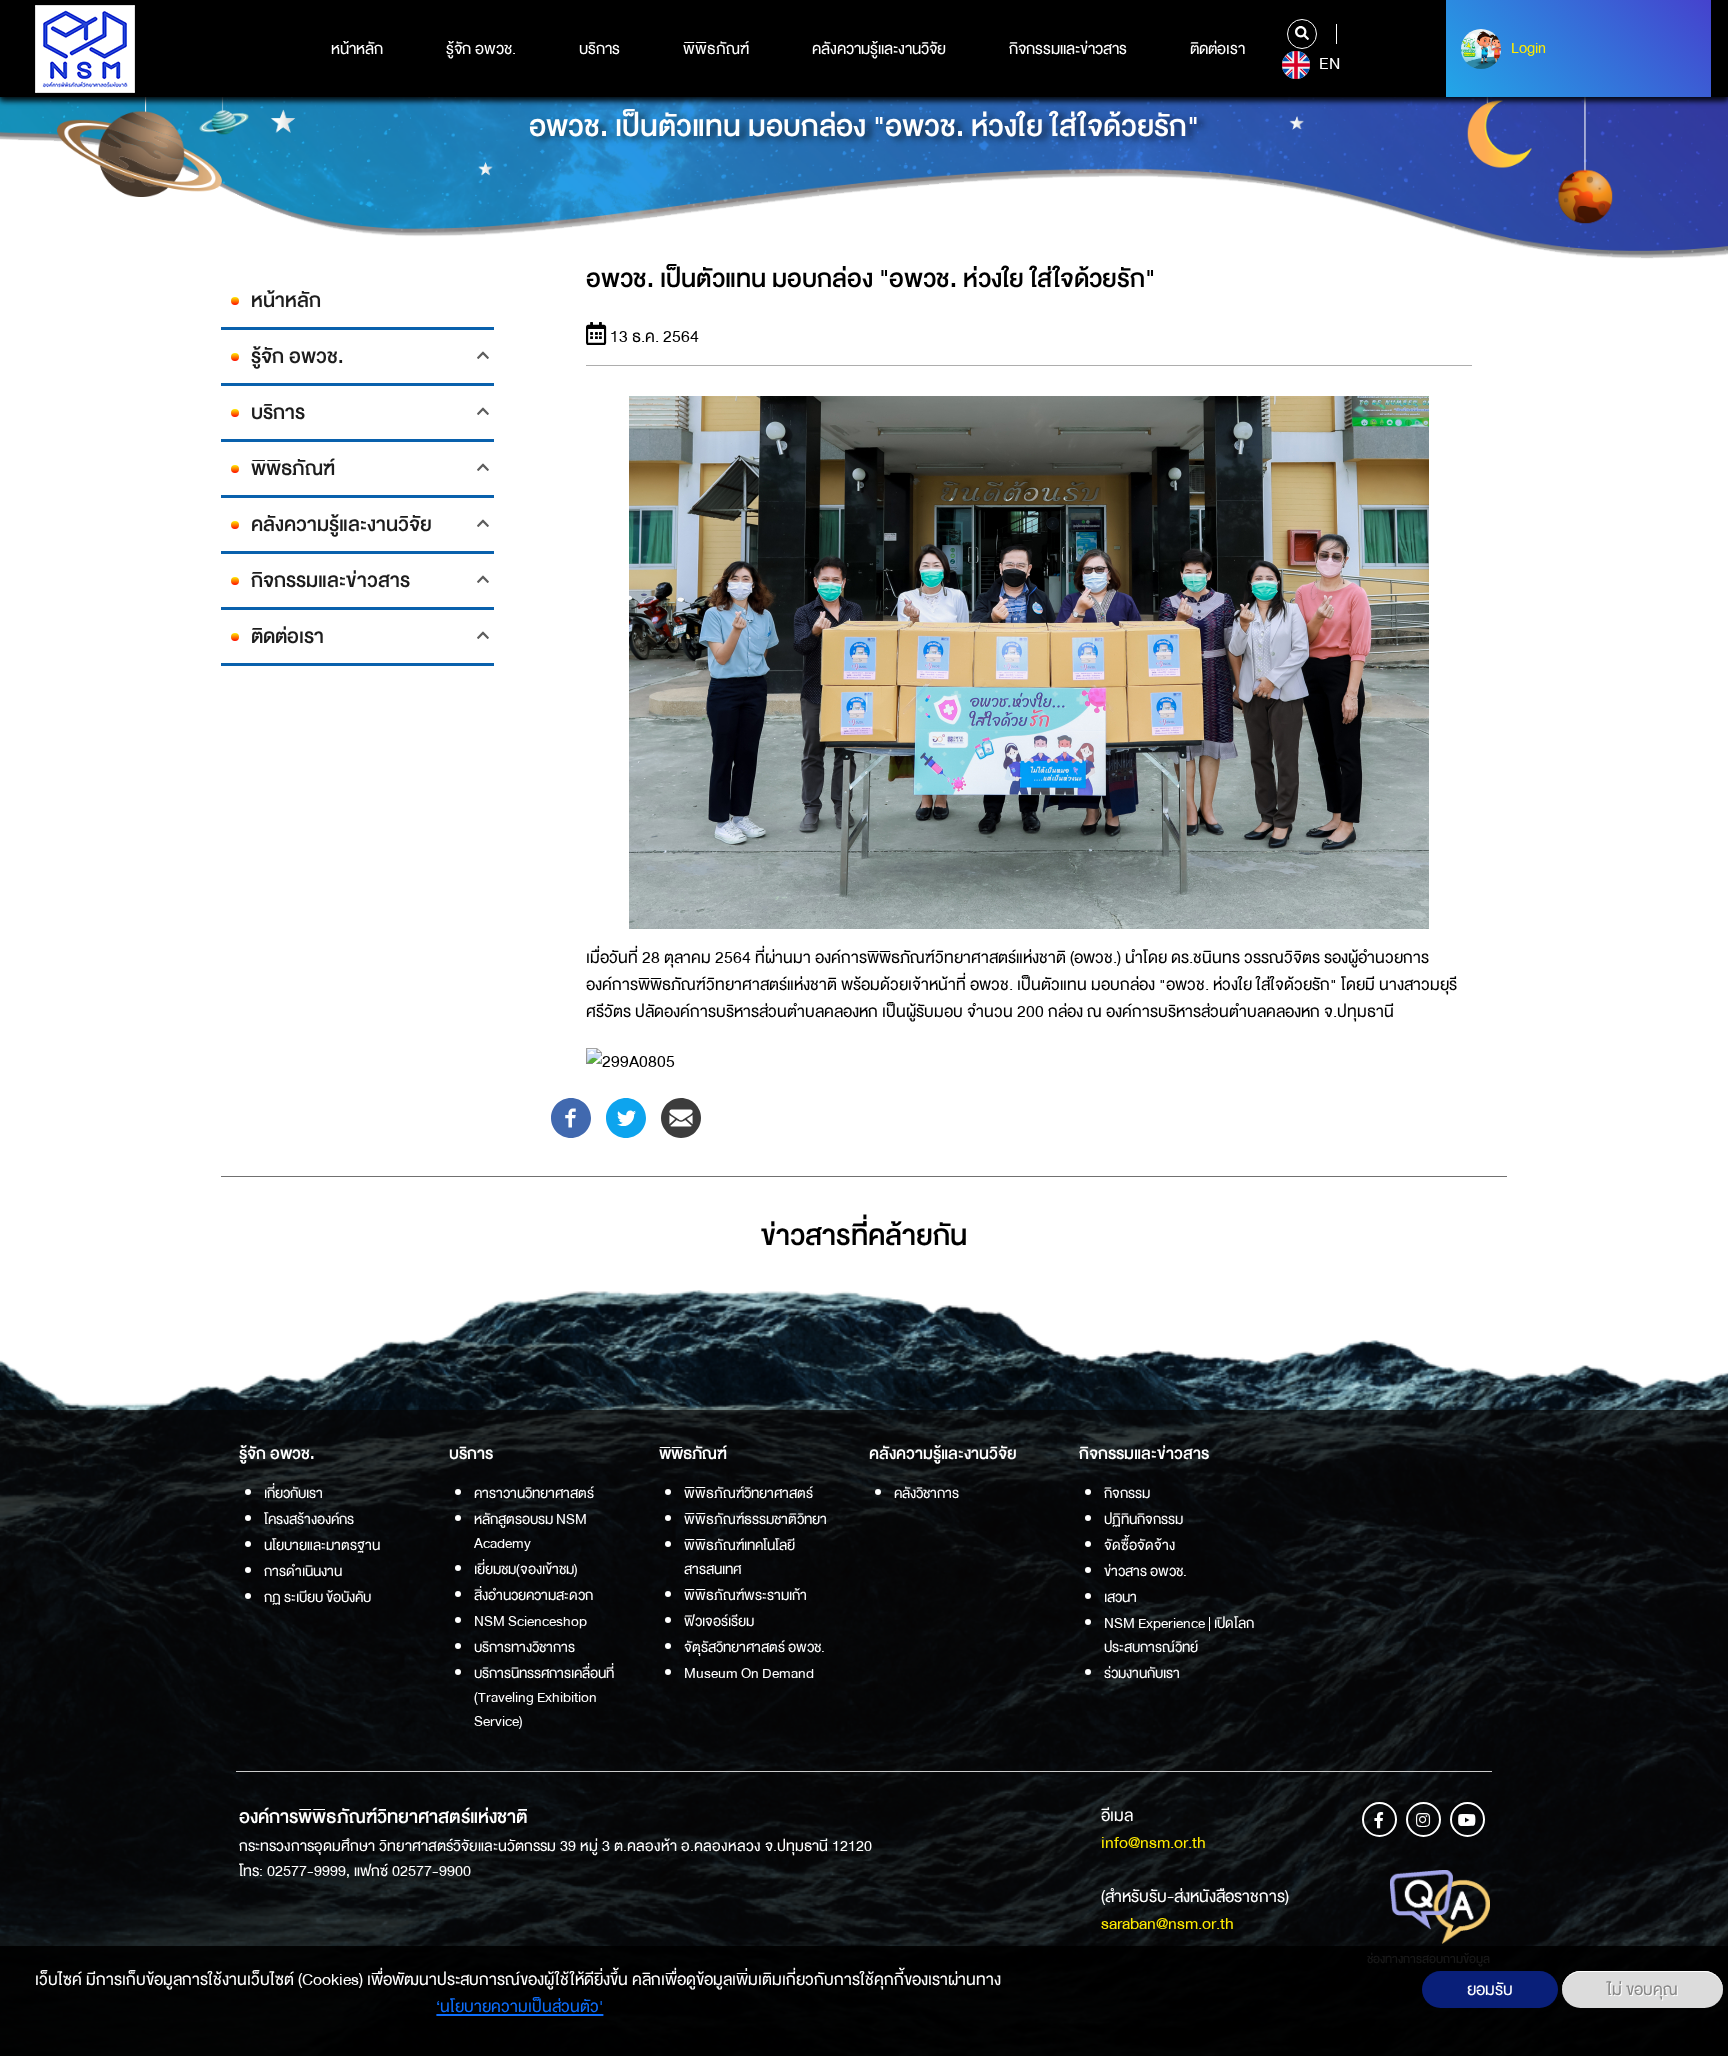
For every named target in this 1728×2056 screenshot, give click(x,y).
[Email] (681, 1116)
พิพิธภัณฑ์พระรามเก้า (745, 1595)
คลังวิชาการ (926, 1493)
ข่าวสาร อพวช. (1145, 1571)
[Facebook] (571, 1116)
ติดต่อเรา (1217, 49)
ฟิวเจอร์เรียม (719, 1621)
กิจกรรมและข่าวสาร (1068, 49)
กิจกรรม (1127, 1493)
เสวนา (1120, 1597)
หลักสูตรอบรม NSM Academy (530, 1531)
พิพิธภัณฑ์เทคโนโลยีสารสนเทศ (739, 1557)
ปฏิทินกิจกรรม (1143, 1519)
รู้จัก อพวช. (481, 49)
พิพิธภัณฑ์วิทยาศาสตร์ (748, 1493)
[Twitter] (626, 1116)
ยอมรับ (1490, 1989)
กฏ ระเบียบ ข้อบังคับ (317, 1597)
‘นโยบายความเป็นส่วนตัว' (519, 2006)
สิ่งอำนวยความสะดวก (533, 1595)
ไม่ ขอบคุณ (1642, 1989)
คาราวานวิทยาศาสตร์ (534, 1493)
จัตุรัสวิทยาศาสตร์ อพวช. (754, 1647)
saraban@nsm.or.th (1167, 1923)
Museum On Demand (749, 1673)
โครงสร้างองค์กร (309, 1519)
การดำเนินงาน (303, 1571)
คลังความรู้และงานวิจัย (879, 49)
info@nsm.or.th (1153, 1842)
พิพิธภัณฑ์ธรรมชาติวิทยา (755, 1519)
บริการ (599, 49)
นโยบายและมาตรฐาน (322, 1545)
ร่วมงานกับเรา (1142, 1673)
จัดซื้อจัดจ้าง (1139, 1545)
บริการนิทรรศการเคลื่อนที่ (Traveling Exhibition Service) (544, 1697)
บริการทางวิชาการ (524, 1647)
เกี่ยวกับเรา (293, 1493)
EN (1327, 64)
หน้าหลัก (357, 49)
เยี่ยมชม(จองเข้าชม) (526, 1569)
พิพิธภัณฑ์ (716, 49)
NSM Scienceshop (530, 1621)
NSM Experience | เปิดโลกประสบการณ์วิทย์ (1179, 1635)
